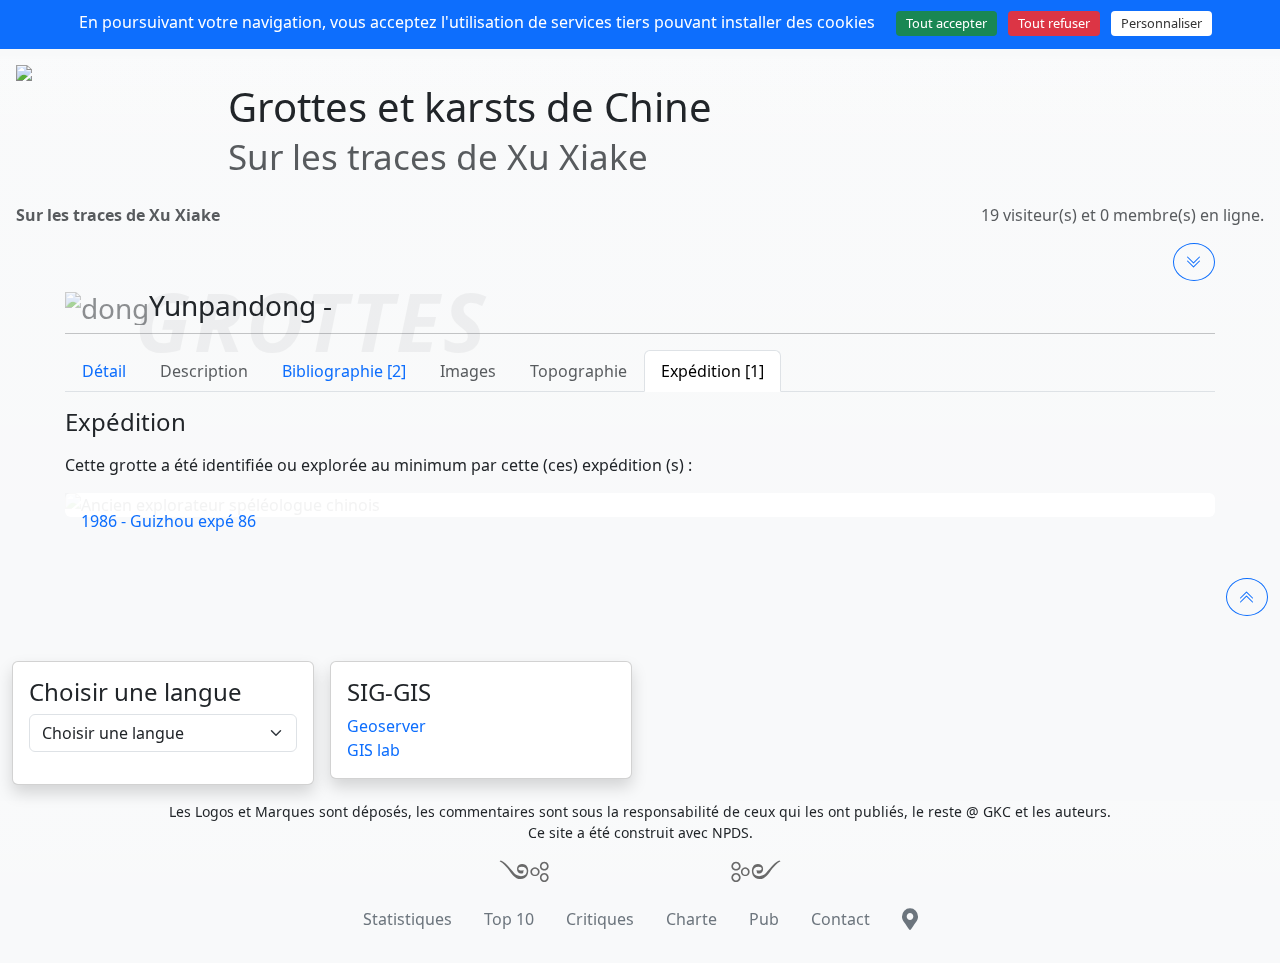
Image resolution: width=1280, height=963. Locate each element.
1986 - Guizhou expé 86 (168, 521)
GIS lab (373, 750)
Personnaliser (1161, 23)
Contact (840, 919)
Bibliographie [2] (344, 371)
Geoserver (386, 726)
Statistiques (407, 919)
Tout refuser (1054, 23)
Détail (104, 371)
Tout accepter (946, 23)
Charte (691, 919)
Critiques (600, 919)
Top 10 (509, 919)
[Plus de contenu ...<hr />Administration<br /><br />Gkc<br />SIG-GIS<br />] (1194, 262)
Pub (764, 919)
